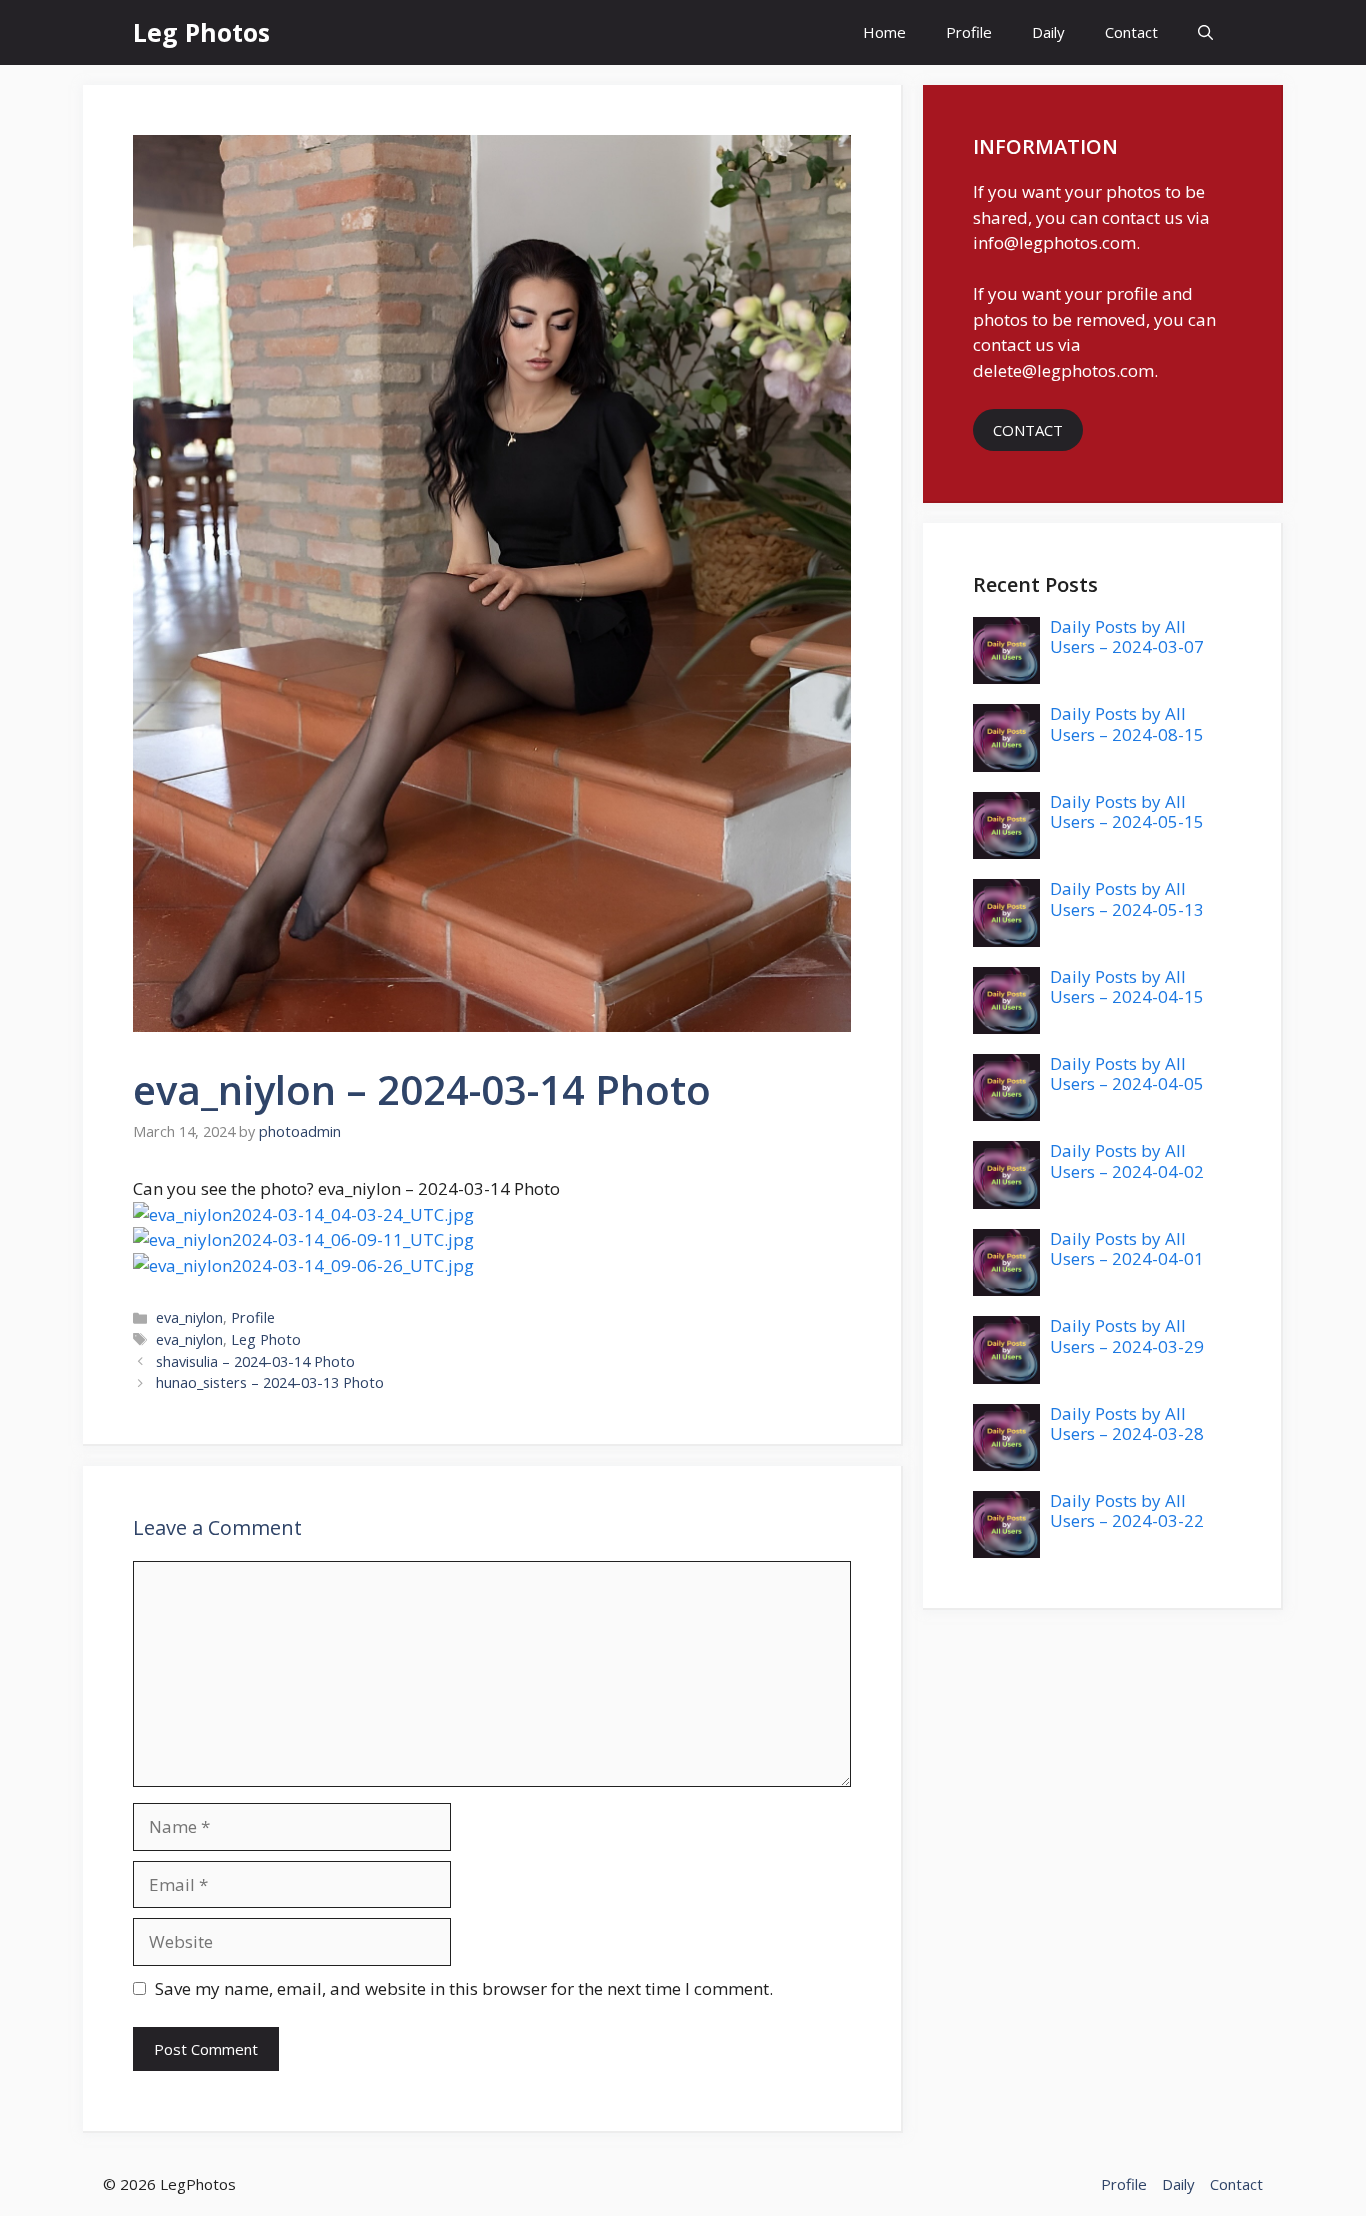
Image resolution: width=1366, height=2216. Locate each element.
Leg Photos (201, 32)
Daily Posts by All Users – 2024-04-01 (1127, 1248)
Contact (1131, 32)
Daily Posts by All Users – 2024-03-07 (1127, 636)
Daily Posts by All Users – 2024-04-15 (1127, 986)
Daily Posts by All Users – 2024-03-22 (1127, 1510)
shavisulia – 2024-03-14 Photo (255, 1361)
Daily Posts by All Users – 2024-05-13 (1127, 898)
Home (884, 32)
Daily (1048, 32)
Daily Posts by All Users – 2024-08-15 (1127, 723)
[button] (1205, 32)
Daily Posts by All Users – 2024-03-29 (1127, 1335)
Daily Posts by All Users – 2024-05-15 (1127, 811)
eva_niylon (189, 1317)
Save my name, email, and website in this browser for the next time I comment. (464, 1988)
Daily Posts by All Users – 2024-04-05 (1127, 1073)
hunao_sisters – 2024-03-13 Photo (270, 1382)
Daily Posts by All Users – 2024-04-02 (1127, 1160)
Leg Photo (266, 1339)
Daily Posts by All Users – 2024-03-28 (1127, 1423)
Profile (969, 32)
